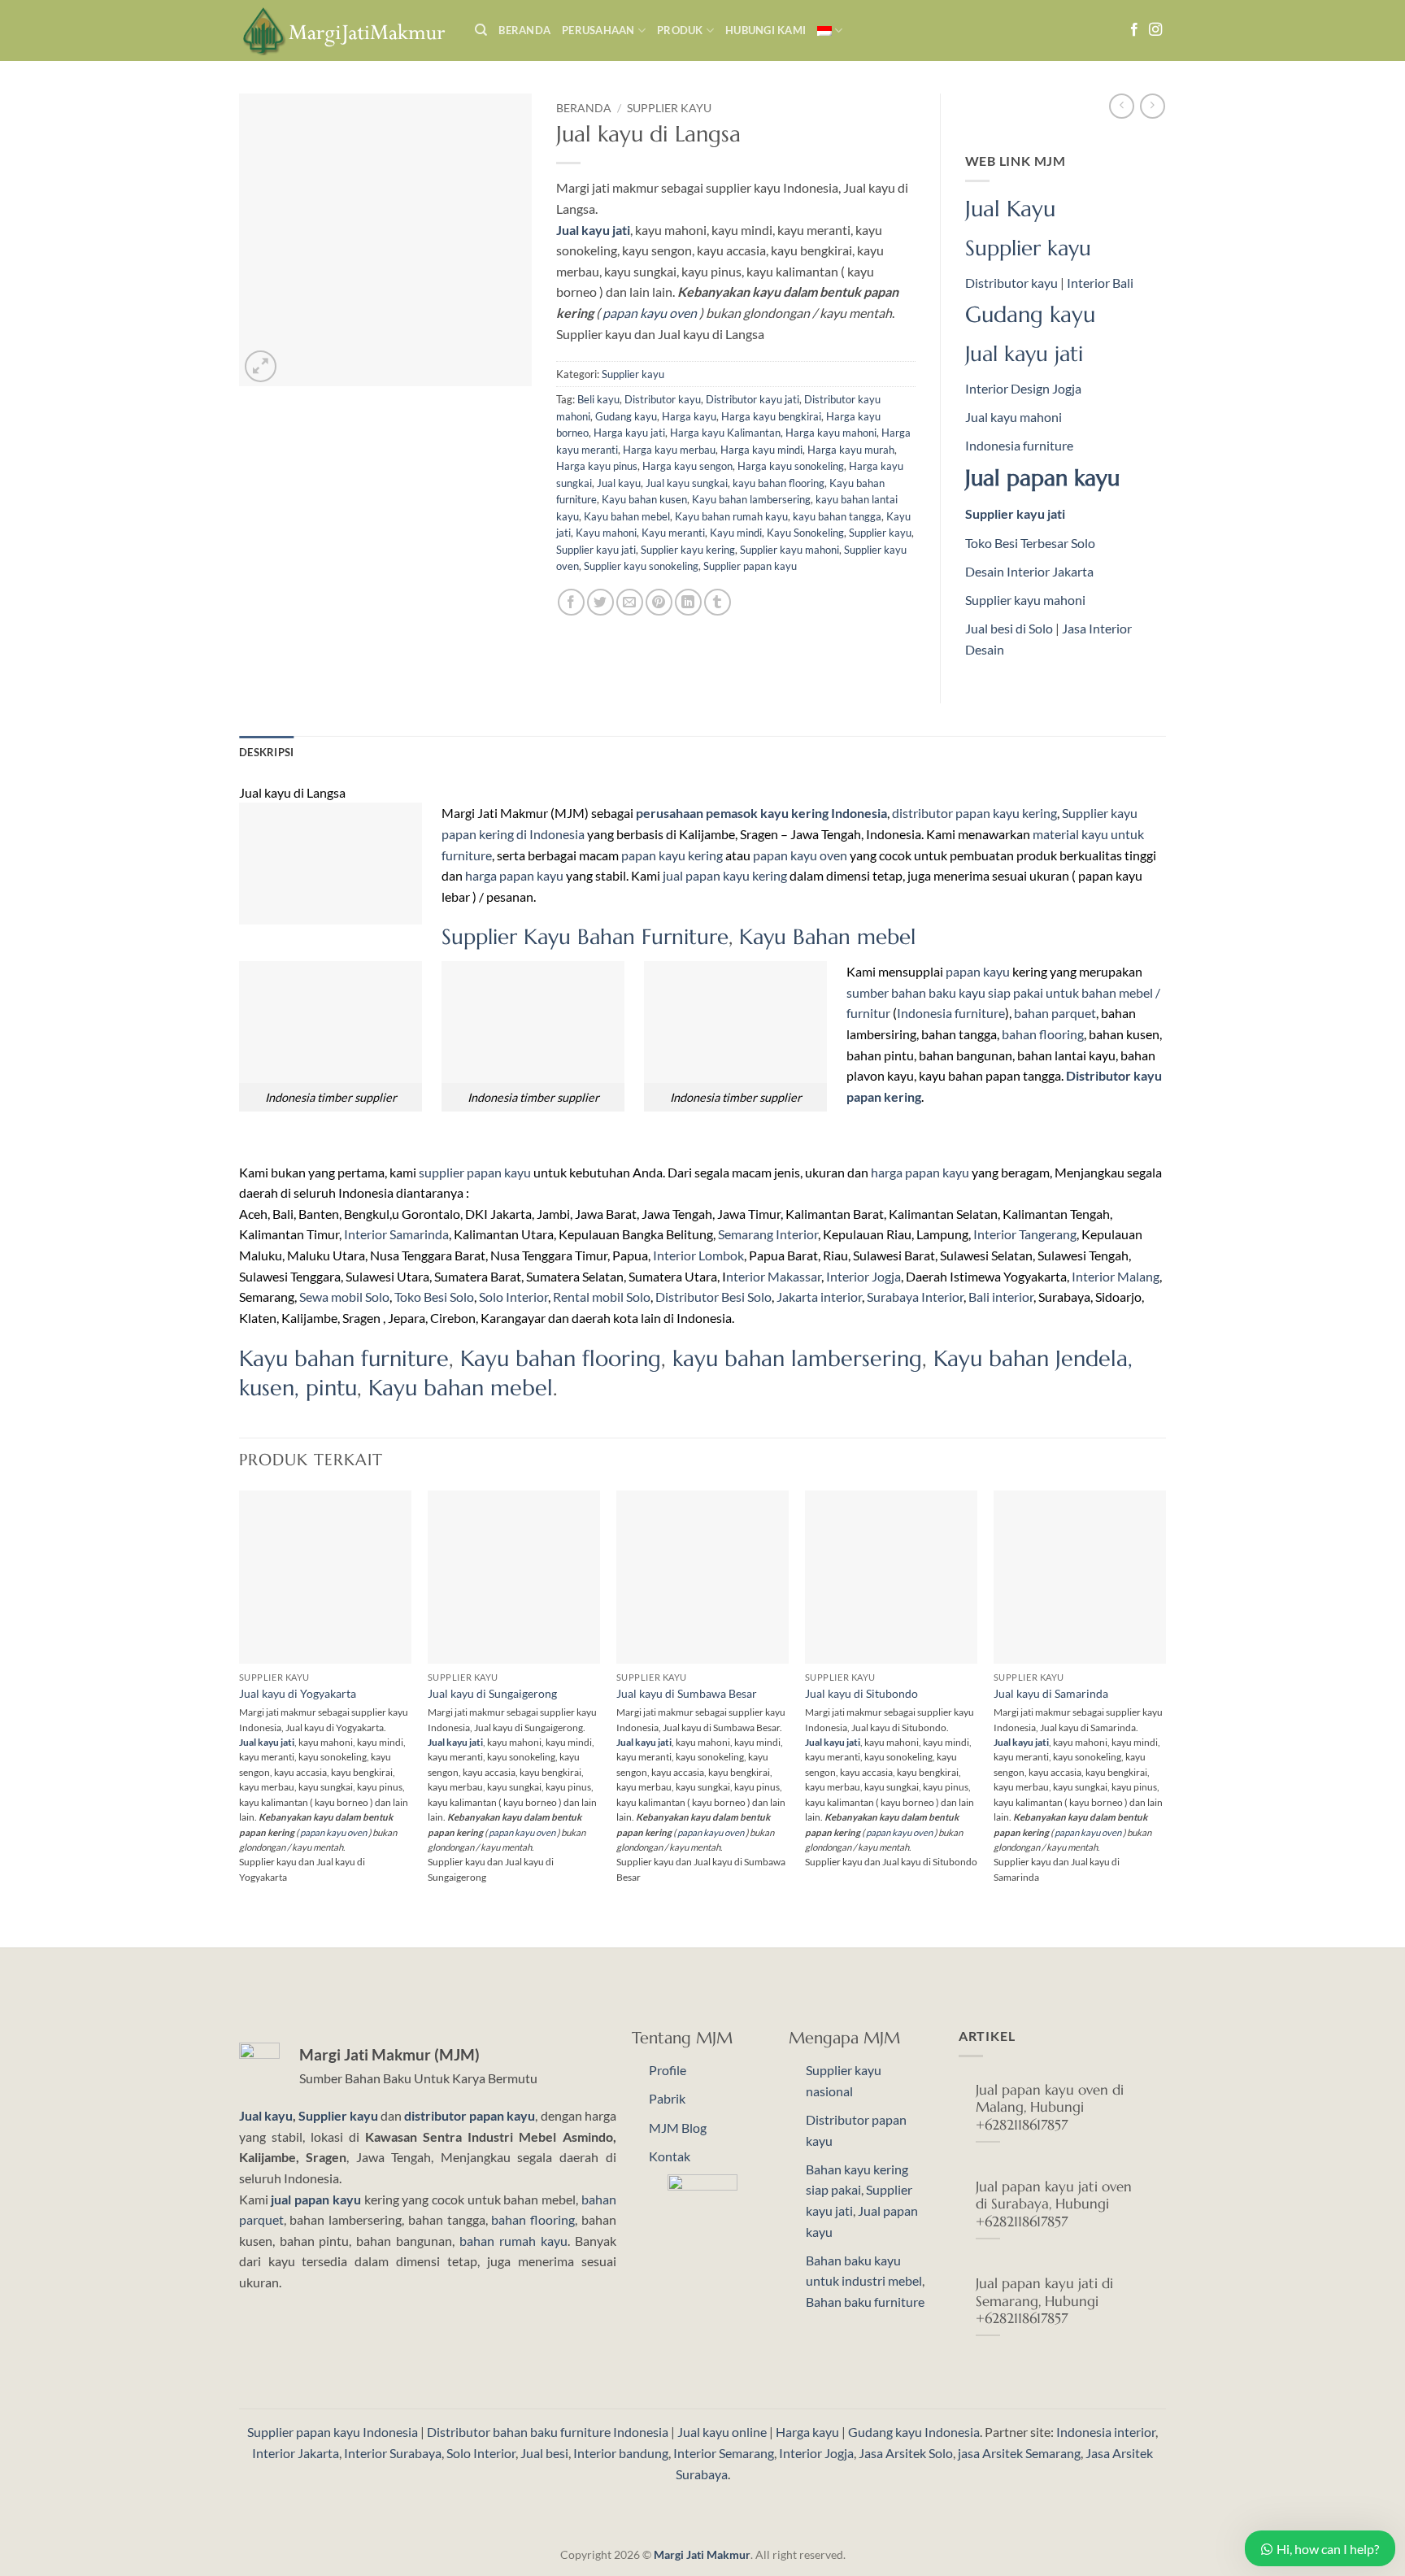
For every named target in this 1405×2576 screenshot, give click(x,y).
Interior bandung (621, 2453)
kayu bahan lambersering (797, 1359)
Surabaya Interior (915, 1297)
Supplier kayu (669, 108)
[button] (261, 366)
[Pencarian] (481, 30)
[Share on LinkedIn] (688, 602)
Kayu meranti (673, 533)
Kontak (670, 2156)
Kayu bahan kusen (644, 499)
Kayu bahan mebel (627, 516)
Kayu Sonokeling (805, 533)
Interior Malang (1116, 1276)
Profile (668, 2070)
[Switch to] (830, 30)
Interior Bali (1100, 283)
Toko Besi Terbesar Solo (1030, 543)
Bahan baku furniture (865, 2302)
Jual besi (544, 2453)
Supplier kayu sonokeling (641, 566)
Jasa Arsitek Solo (906, 2453)
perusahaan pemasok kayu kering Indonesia (761, 813)
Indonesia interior (1106, 2432)
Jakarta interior (819, 1297)
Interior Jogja (863, 1276)
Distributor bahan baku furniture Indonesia (548, 2432)
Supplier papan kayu (750, 566)
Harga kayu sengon (687, 466)
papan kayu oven (650, 313)
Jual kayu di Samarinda (1051, 1693)
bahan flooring (1043, 1034)
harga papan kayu (514, 875)
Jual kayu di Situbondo (861, 1693)
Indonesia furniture (1019, 445)
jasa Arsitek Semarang (1019, 2453)
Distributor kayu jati (753, 399)
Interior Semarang (724, 2453)
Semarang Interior (768, 1234)
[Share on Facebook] (571, 602)
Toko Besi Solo (434, 1297)
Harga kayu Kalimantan (725, 433)
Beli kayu (598, 399)
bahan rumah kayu (513, 2241)
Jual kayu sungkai (687, 483)
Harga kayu (689, 416)
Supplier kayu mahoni (789, 550)
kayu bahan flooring (779, 483)
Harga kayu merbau (669, 450)
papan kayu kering (672, 855)
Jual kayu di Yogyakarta (298, 1693)
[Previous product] (1153, 106)
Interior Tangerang (1025, 1234)
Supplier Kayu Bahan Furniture (585, 937)
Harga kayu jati (629, 433)
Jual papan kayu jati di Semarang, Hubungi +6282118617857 (1044, 2301)
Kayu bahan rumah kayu (731, 516)
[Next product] (1122, 106)
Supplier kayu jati (596, 550)
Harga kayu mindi (761, 450)
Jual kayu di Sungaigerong (492, 1693)
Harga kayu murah (851, 450)
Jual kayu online (722, 2432)
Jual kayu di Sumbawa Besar (687, 1693)
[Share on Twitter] (600, 602)
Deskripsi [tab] (266, 752)
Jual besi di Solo (1009, 628)
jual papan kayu (315, 2199)
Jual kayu (619, 483)
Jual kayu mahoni (1014, 417)
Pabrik (667, 2098)
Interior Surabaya (393, 2453)
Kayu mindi (736, 533)
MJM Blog (678, 2128)
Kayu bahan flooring (561, 1359)
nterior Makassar (774, 1276)
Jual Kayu (1010, 209)
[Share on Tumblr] (718, 602)
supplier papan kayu (475, 1172)
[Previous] (240, 1717)
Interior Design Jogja (1023, 388)
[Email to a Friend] (630, 602)
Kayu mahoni (606, 533)
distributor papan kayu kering (974, 813)
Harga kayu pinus (597, 466)
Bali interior (1001, 1297)
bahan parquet (1055, 1013)
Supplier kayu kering (688, 550)
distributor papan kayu (470, 2115)
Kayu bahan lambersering (751, 499)
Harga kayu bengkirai (771, 416)
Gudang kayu (626, 416)
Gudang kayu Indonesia (914, 2432)
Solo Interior (513, 1297)
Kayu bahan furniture (344, 1359)
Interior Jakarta (296, 2453)
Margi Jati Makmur (702, 2554)
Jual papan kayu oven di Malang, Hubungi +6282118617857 (1050, 2108)
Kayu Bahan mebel (827, 937)
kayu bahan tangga (837, 516)
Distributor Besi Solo (713, 1297)
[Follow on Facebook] (1134, 30)
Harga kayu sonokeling (791, 466)
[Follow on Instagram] (1155, 30)
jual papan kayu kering (725, 875)
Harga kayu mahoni (831, 433)
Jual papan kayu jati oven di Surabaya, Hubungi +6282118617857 (1054, 2204)
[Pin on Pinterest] (659, 602)
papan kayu (978, 971)
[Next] (1165, 1717)
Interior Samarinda (396, 1234)
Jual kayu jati (1024, 354)
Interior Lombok (698, 1255)
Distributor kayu (663, 399)
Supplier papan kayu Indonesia (333, 2432)
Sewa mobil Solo (344, 1297)
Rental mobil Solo (602, 1297)
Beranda (524, 30)
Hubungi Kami (766, 30)
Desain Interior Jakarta (1029, 571)
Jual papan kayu (1042, 478)
